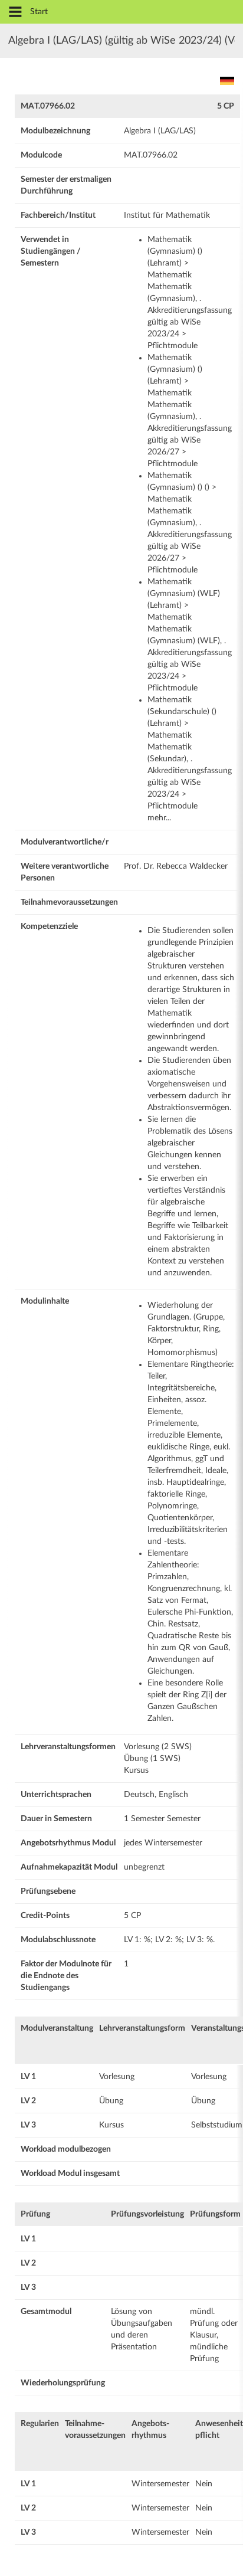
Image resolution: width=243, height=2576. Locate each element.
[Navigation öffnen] (15, 13)
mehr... (159, 818)
